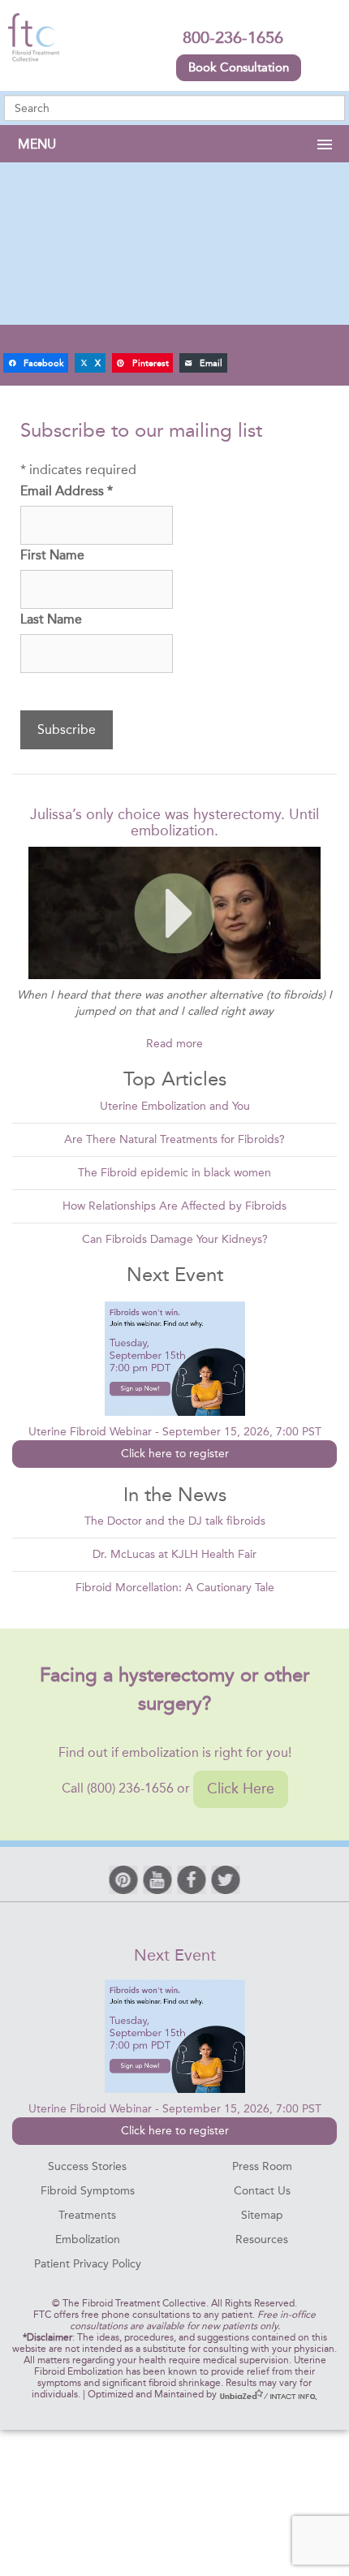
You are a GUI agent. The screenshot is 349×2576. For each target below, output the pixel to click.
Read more (174, 1044)
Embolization (88, 2239)
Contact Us (262, 2191)
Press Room (262, 2166)
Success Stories (87, 2166)
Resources (262, 2239)
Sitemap (262, 2215)
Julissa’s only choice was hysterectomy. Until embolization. (174, 822)
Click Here (241, 1789)
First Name (52, 555)
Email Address (67, 491)
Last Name (51, 619)
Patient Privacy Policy (88, 2264)
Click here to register (175, 1454)
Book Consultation (239, 67)
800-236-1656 (233, 37)
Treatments (87, 2215)
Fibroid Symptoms (88, 2191)
